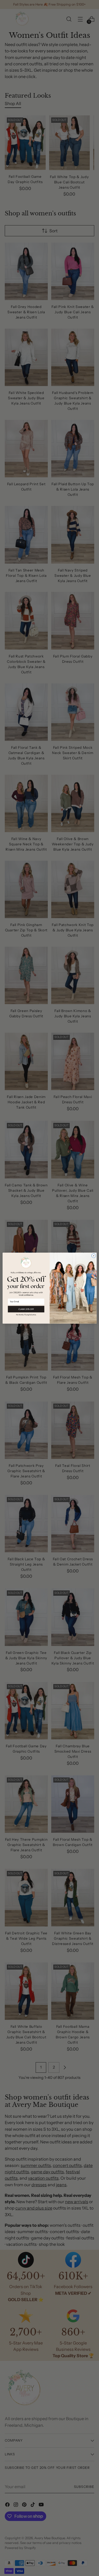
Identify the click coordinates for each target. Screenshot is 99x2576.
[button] (26, 1314)
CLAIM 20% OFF (26, 1309)
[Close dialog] (93, 1255)
